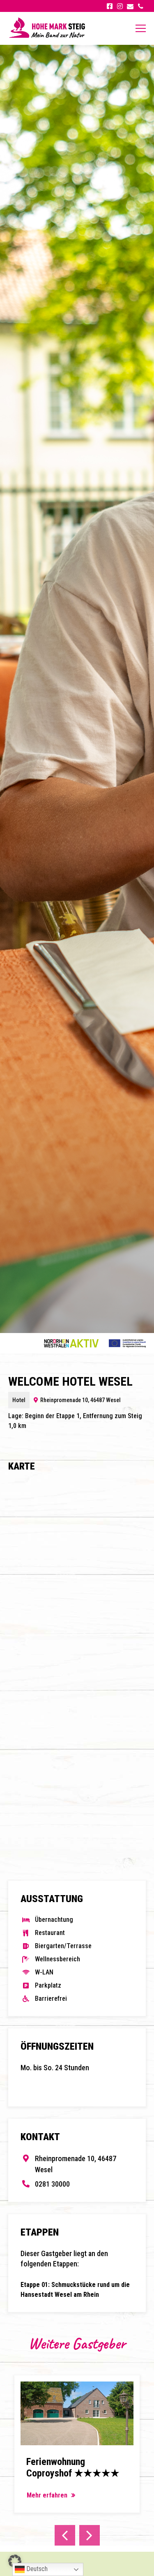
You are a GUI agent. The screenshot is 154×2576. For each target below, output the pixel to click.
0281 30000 (52, 2184)
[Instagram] (120, 6)
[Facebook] (109, 6)
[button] (15, 2561)
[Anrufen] (141, 6)
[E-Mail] (130, 6)
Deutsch (36, 2569)
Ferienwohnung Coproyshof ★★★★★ (73, 2468)
